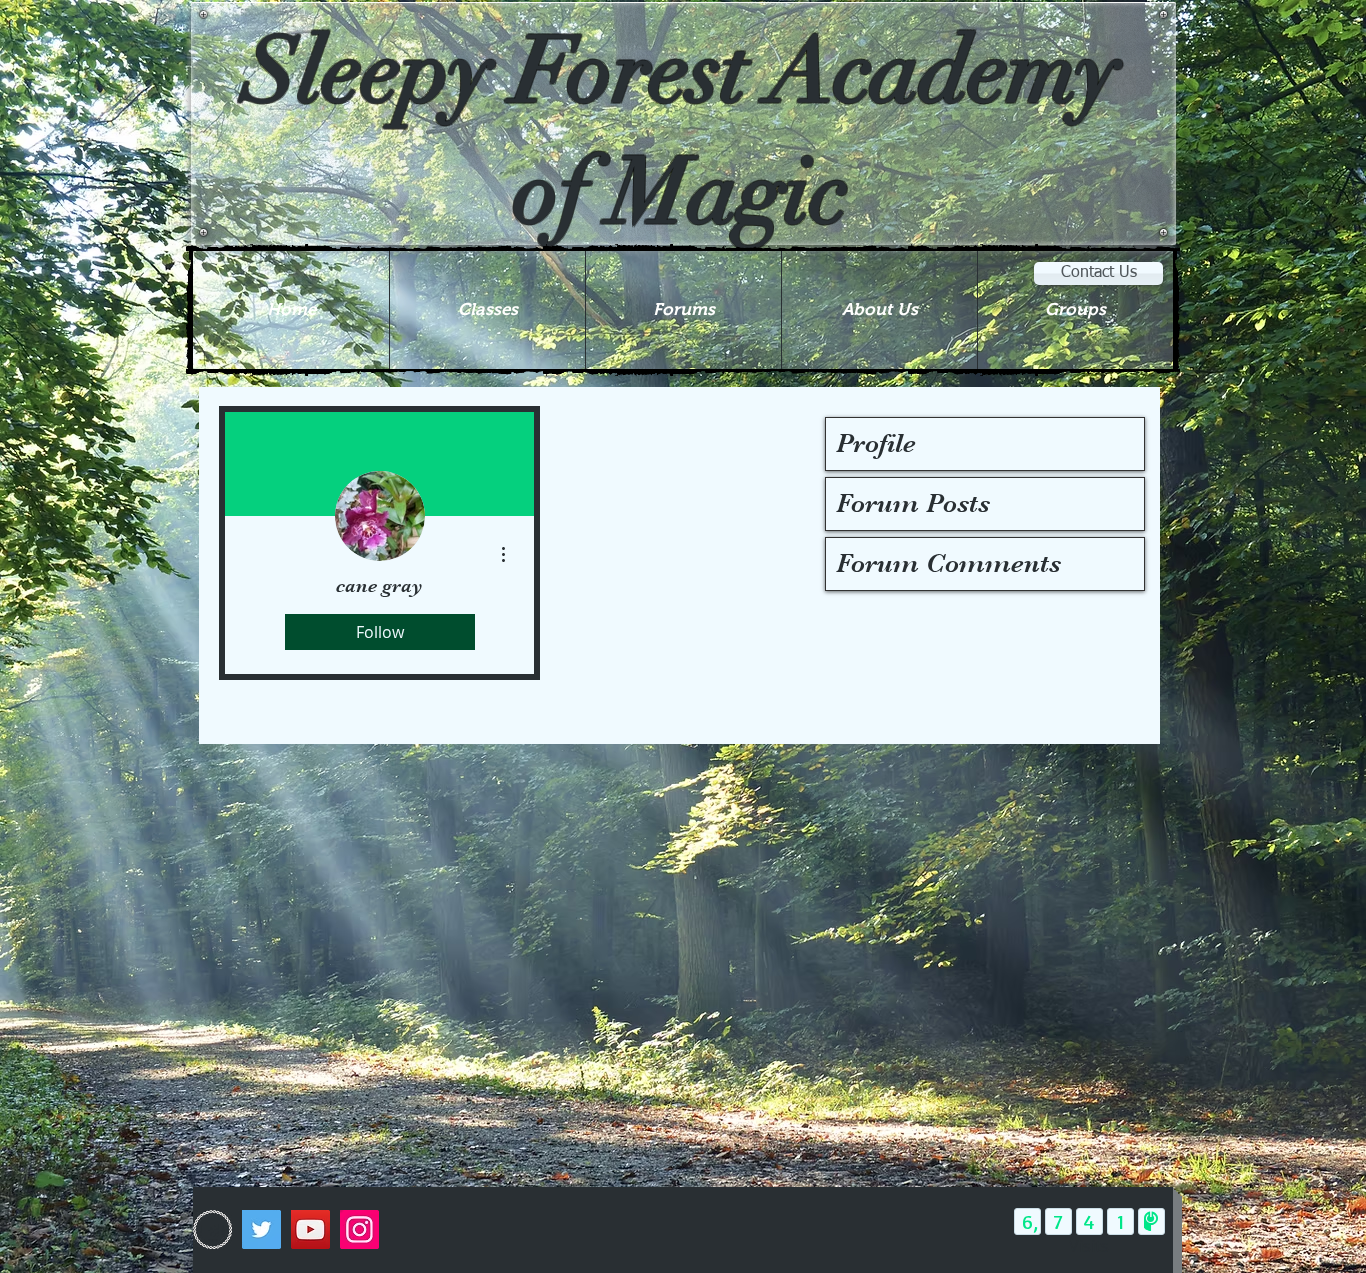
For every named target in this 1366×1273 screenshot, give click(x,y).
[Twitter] (261, 1229)
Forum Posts (913, 503)
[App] (212, 1229)
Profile (876, 443)
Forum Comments (948, 563)
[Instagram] (359, 1229)
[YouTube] (310, 1229)
